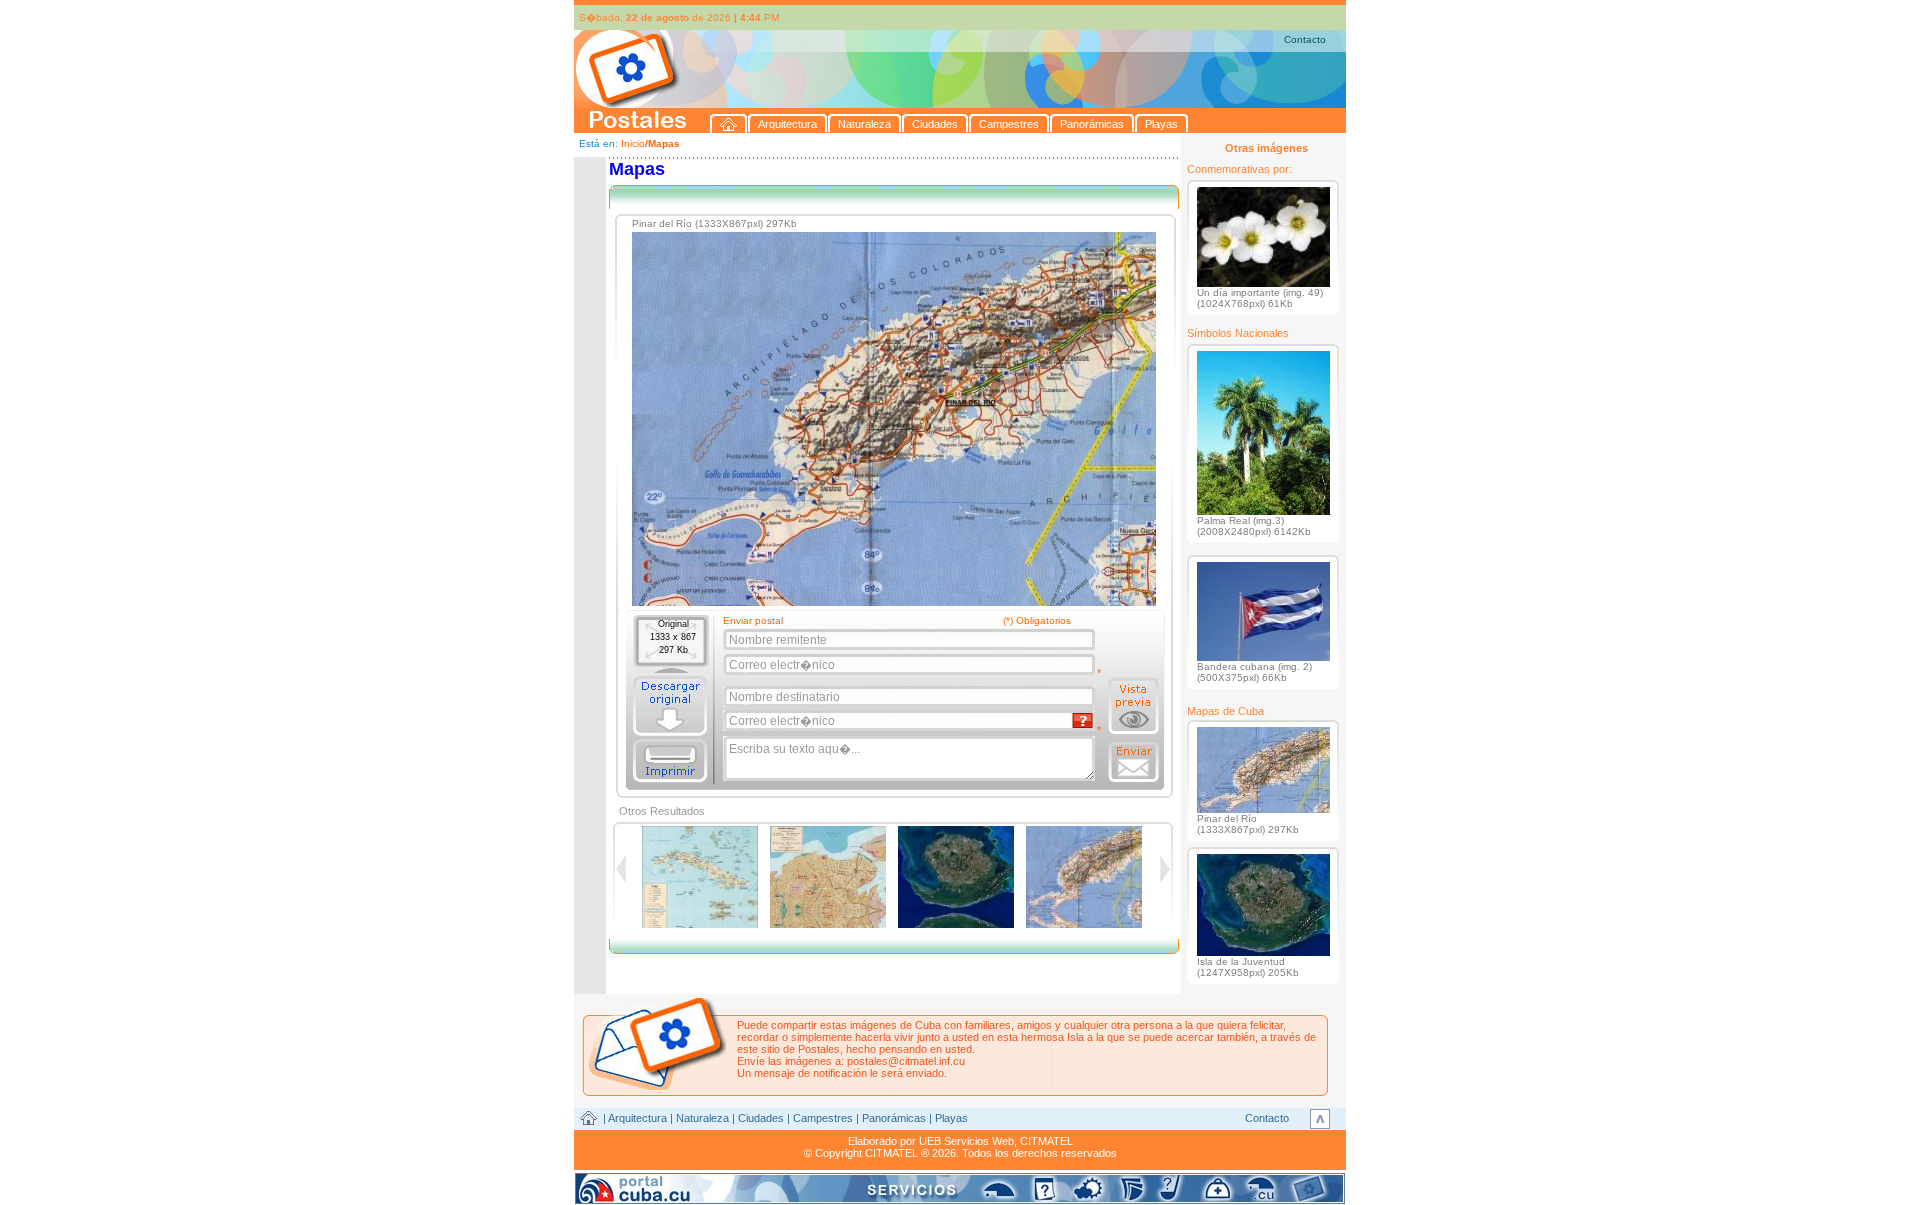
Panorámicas (894, 1118)
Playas (951, 1118)
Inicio (633, 143)
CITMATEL (1046, 1141)
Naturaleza (702, 1118)
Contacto (1305, 39)
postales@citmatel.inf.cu (906, 1061)
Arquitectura (637, 1118)
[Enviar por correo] (1133, 762)
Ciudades (761, 1118)
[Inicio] (729, 123)
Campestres (823, 1118)
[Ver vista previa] (1133, 706)
